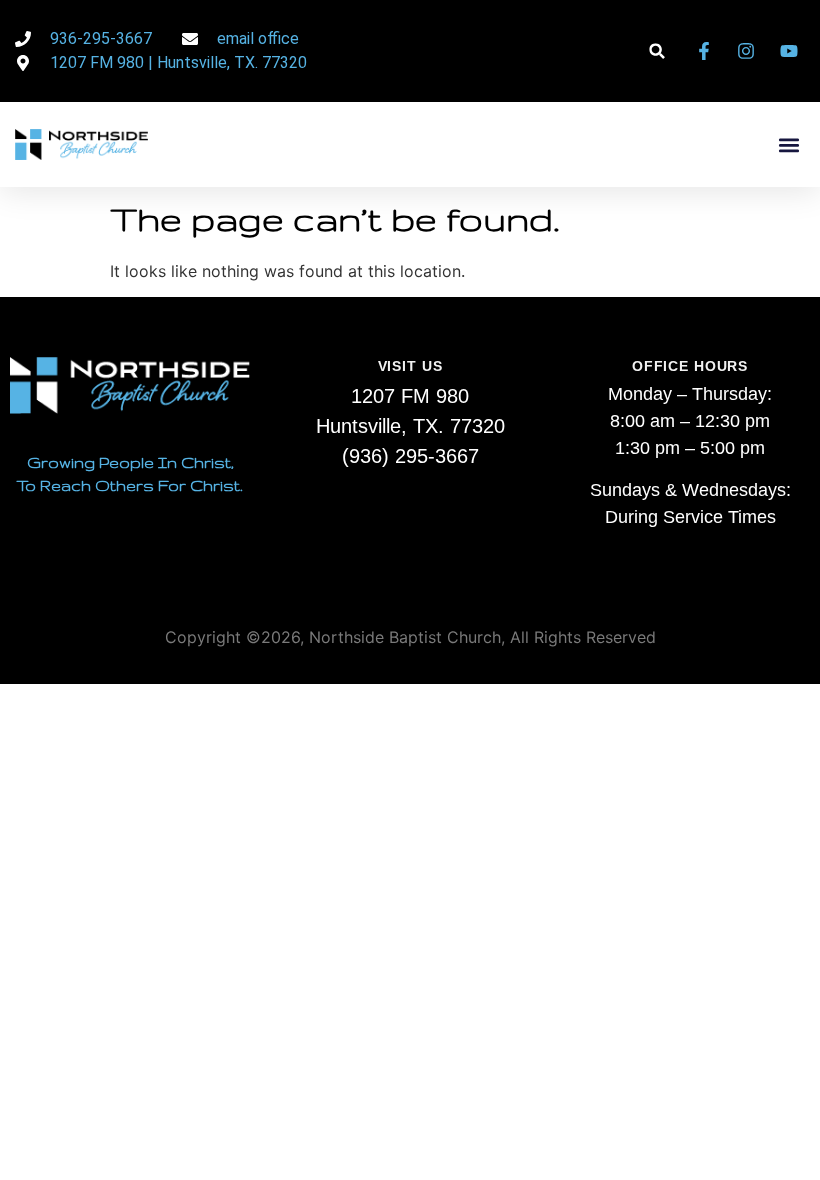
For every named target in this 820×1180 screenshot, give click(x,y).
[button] (657, 51)
